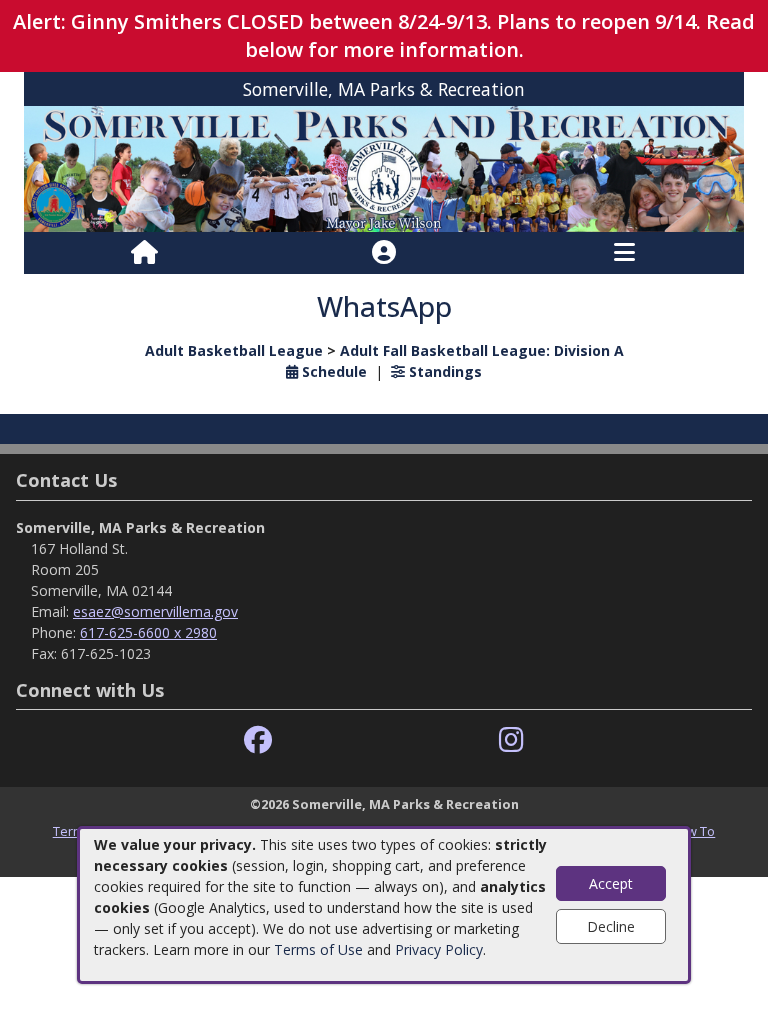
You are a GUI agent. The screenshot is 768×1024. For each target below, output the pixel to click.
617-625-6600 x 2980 (148, 632)
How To (692, 831)
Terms (72, 831)
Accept (611, 883)
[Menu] (624, 253)
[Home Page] (144, 253)
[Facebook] (258, 740)
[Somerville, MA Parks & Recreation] (384, 167)
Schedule (332, 371)
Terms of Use (318, 949)
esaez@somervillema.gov (155, 611)
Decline (611, 926)
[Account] (384, 253)
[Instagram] (511, 740)
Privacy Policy (439, 949)
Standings (443, 371)
